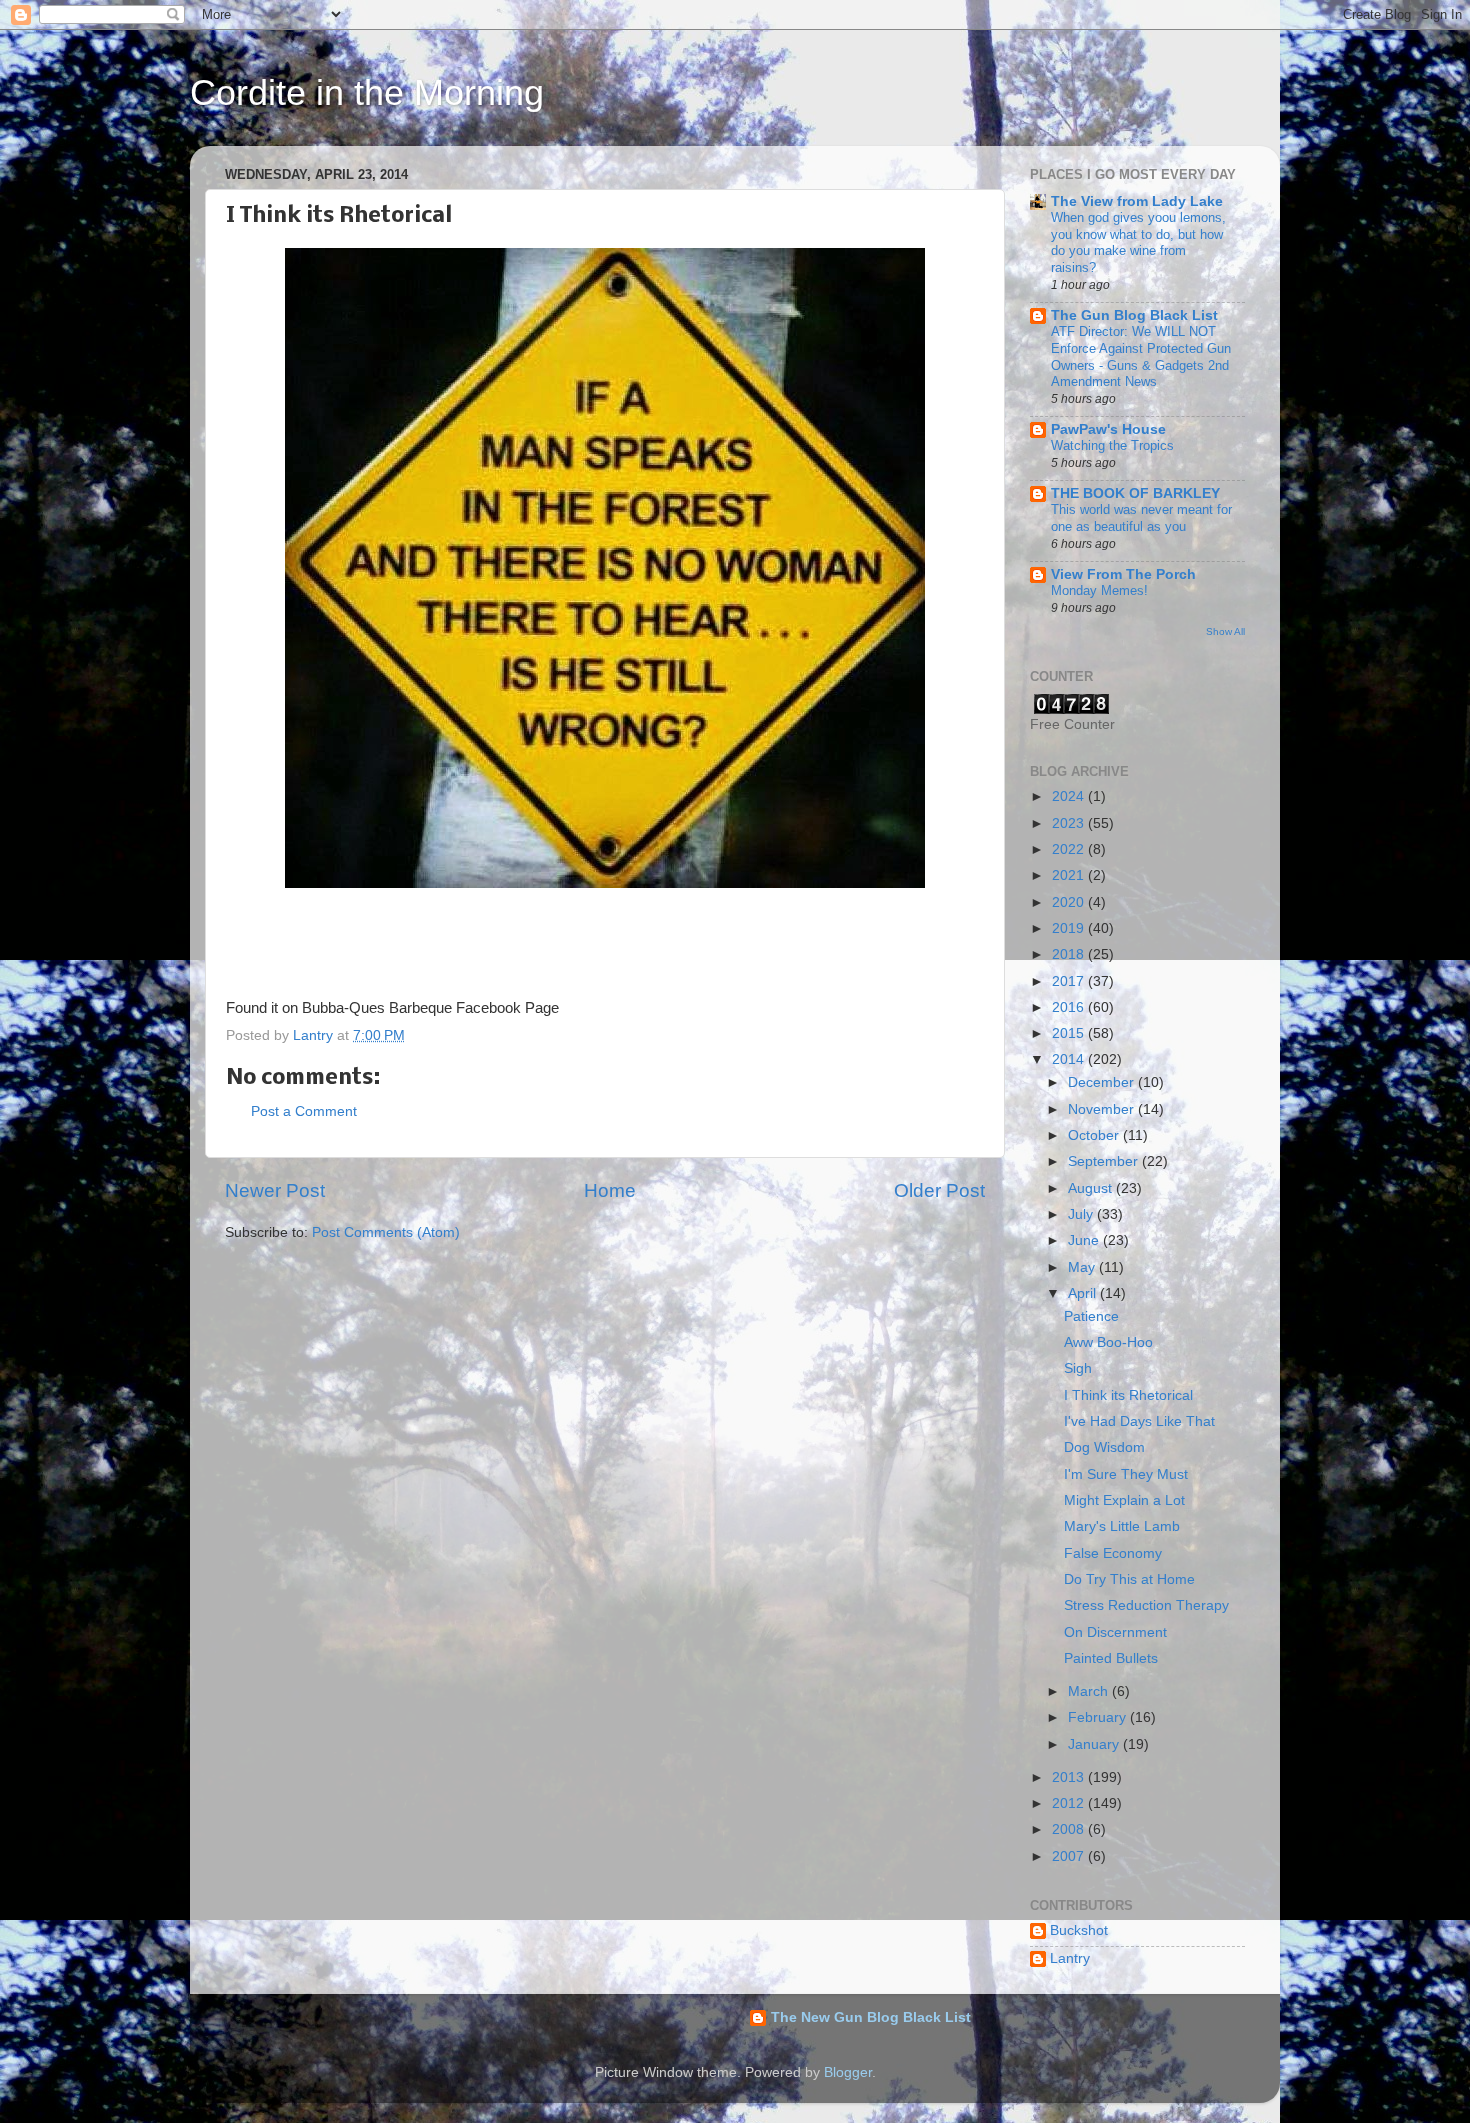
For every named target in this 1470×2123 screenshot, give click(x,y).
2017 (1070, 981)
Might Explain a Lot (1124, 1500)
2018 (1070, 954)
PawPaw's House (1108, 429)
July (1082, 1214)
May (1083, 1267)
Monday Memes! (1099, 590)
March (1090, 1691)
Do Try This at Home (1129, 1579)
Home (610, 1190)
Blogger (848, 2072)
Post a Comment (304, 1111)
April (1084, 1293)
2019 (1070, 928)
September (1105, 1161)
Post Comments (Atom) (386, 1232)
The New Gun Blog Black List (871, 2017)
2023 (1070, 823)
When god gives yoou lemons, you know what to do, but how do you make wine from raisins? (1138, 242)
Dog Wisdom (1104, 1447)
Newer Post (275, 1190)
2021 (1070, 875)
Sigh (1078, 1368)
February (1099, 1717)
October (1095, 1135)
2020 (1070, 902)
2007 (1070, 1856)
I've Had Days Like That (1139, 1421)
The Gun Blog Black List (1134, 315)
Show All (1225, 631)
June (1085, 1240)
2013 (1070, 1777)
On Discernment (1115, 1632)
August (1092, 1188)
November (1103, 1109)
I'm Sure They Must (1126, 1474)
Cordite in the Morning (367, 92)
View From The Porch (1123, 574)
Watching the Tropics (1112, 445)
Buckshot (1079, 1930)
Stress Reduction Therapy (1146, 1605)
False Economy (1113, 1553)
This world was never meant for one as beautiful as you (1141, 518)
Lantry (1070, 1958)
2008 (1070, 1829)
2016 (1070, 1007)
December (1103, 1082)
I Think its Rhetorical (1128, 1395)
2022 (1070, 849)
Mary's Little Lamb (1122, 1526)
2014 (1070, 1059)
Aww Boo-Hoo (1108, 1342)
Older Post (939, 1190)
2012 (1070, 1803)
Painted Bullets (1111, 1658)
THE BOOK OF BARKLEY (1135, 493)
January (1095, 1744)
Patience (1091, 1316)
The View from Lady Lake (1137, 201)
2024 (1070, 796)
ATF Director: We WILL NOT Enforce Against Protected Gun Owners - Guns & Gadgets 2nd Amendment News (1141, 356)
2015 (1070, 1033)
